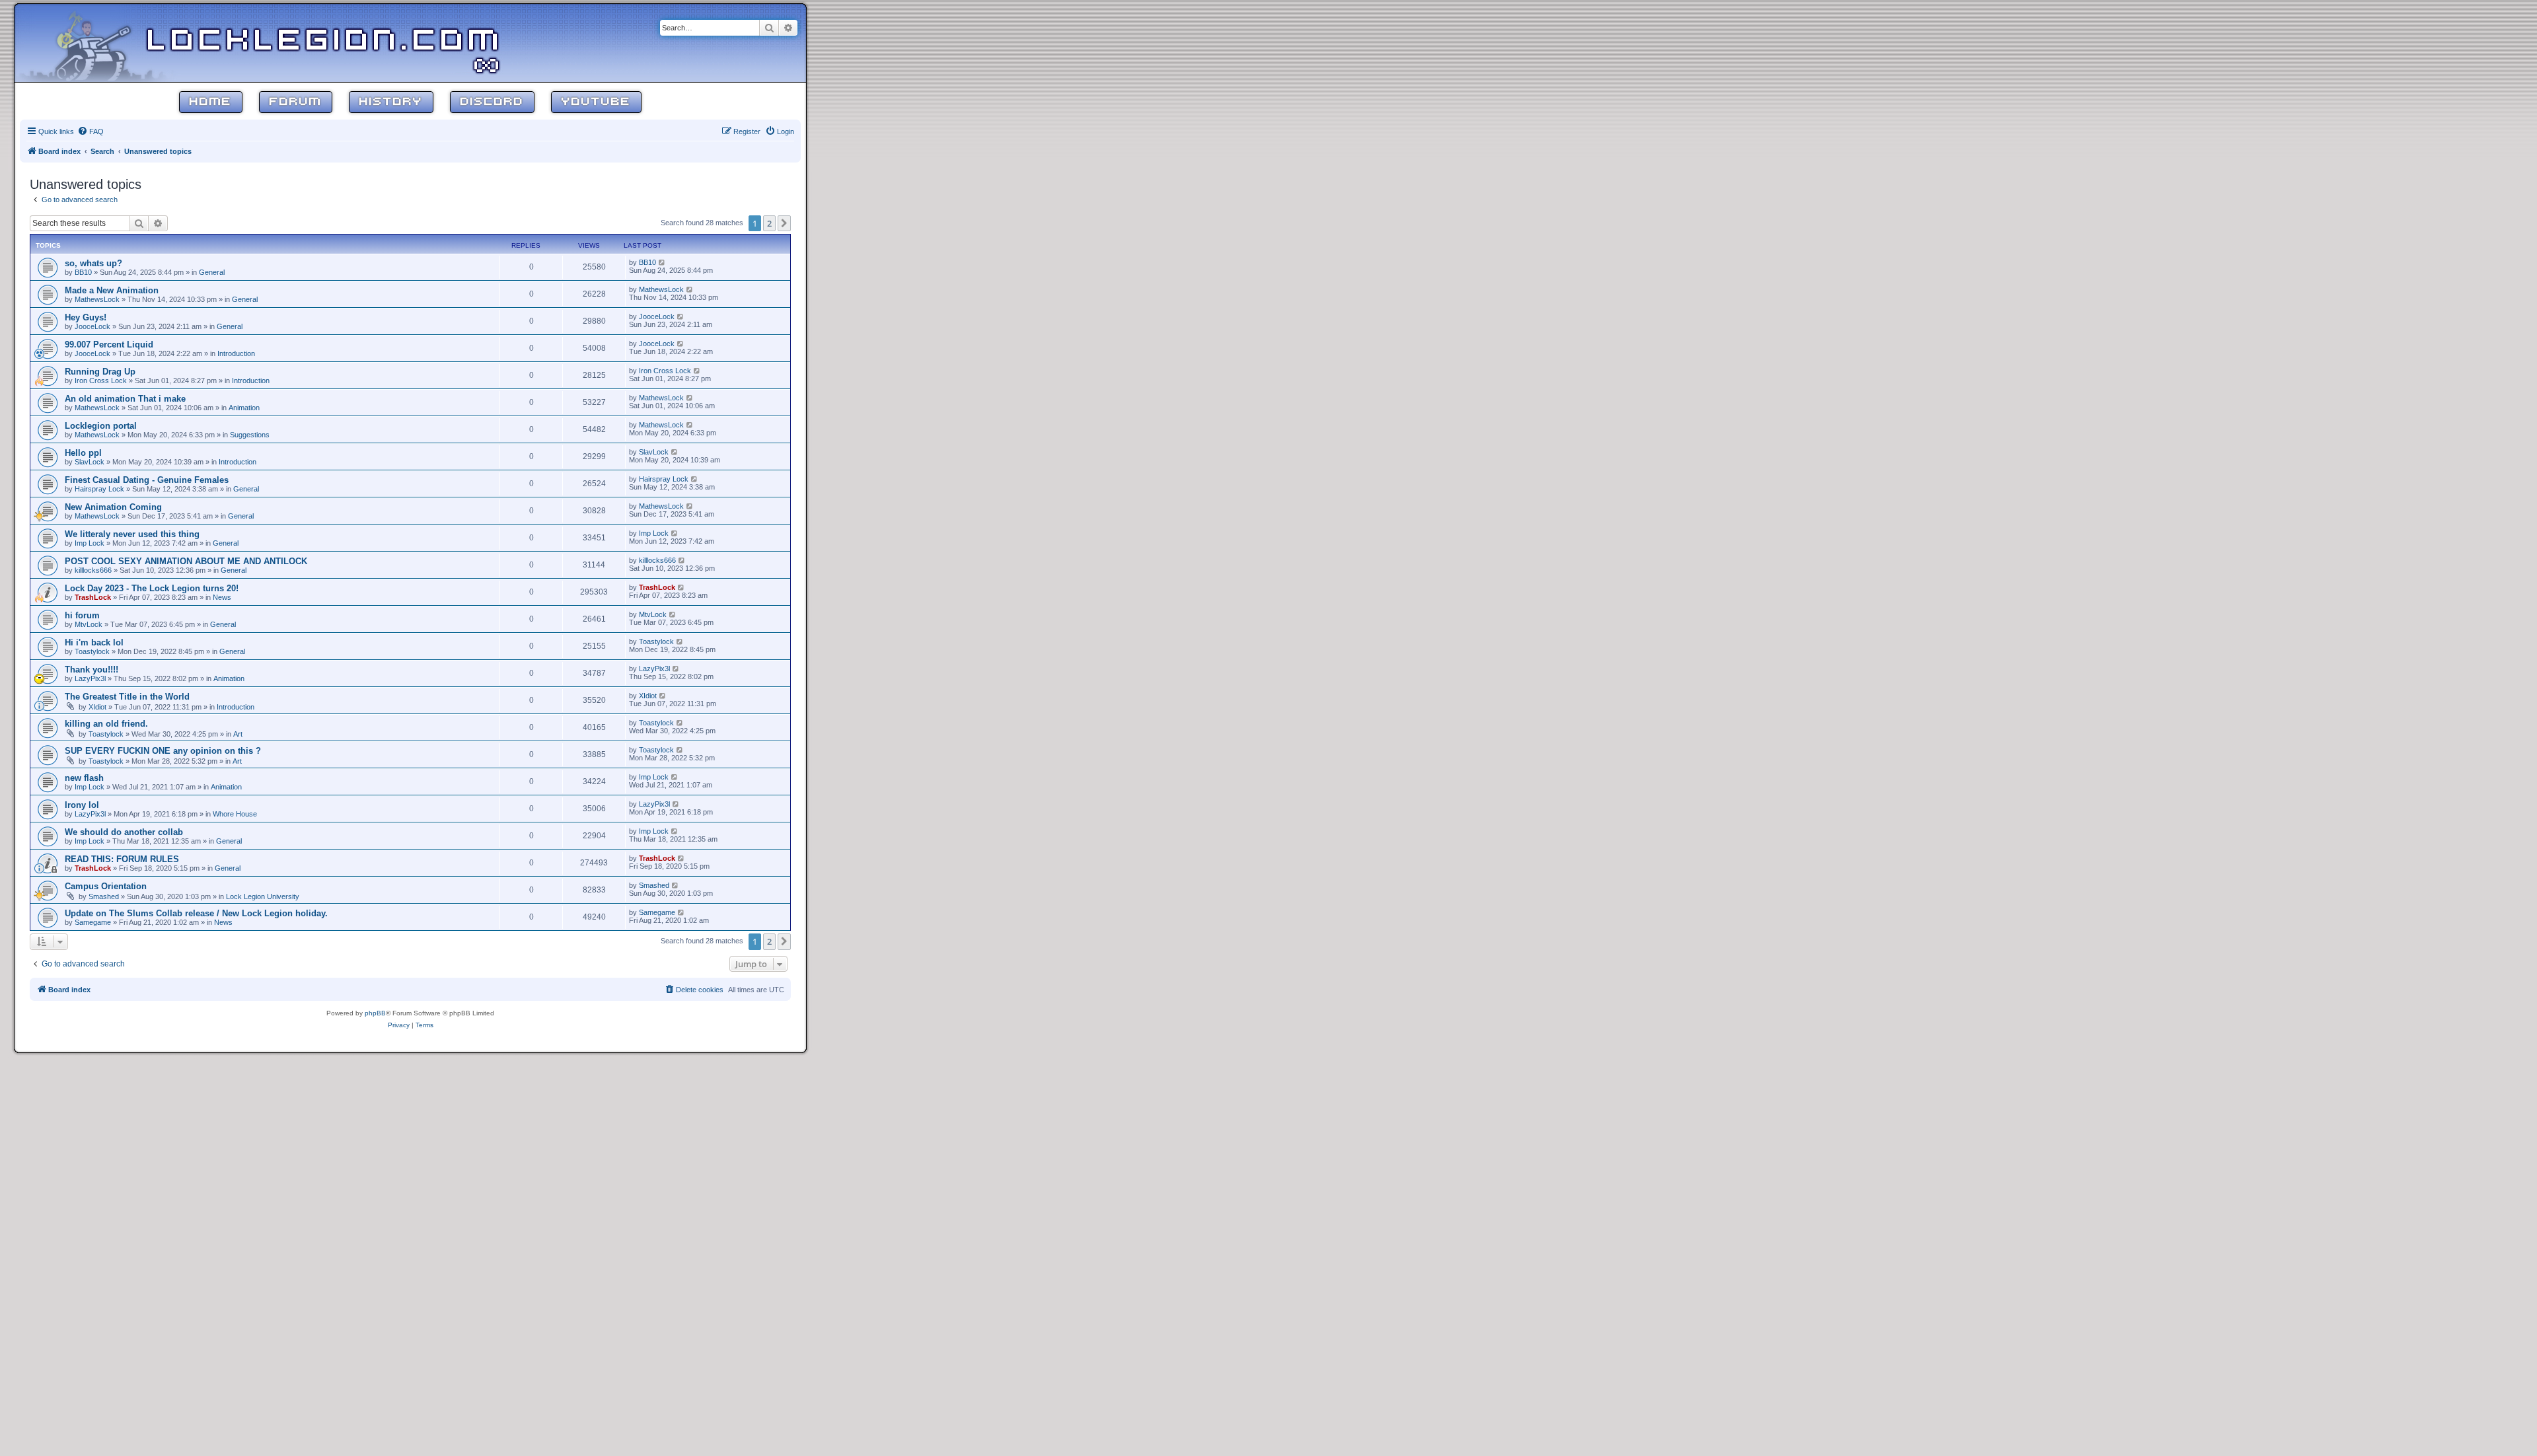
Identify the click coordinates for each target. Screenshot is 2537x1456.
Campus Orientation (106, 886)
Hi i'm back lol (94, 642)
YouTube (596, 102)
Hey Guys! (86, 317)
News (222, 597)
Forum (296, 102)
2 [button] (769, 223)
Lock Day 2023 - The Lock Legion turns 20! (152, 588)
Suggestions (250, 435)
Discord (492, 102)
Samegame (93, 922)
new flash (84, 778)
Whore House (235, 814)
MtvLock (89, 624)
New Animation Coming (113, 507)
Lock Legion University (263, 896)
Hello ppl (83, 453)
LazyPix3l (90, 678)
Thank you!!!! (92, 670)
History (391, 102)
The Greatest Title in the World (127, 697)
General (212, 272)
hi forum (82, 615)
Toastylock (92, 651)
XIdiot (97, 707)
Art (238, 734)
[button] (784, 223)
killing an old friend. (106, 724)
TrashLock (93, 597)
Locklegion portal (101, 426)
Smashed (104, 896)
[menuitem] (91, 131)
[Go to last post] (662, 262)
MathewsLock (97, 299)
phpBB (375, 1013)
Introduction (236, 353)
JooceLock (92, 326)
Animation (244, 408)
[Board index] (100, 42)
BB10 (83, 272)
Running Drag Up (100, 372)
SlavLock (90, 462)
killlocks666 (93, 570)
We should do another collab (124, 832)
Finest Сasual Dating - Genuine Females (147, 480)
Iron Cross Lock (101, 381)
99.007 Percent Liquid (109, 345)
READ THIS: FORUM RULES (122, 859)
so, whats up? (93, 263)
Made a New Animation (112, 290)
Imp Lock (90, 543)
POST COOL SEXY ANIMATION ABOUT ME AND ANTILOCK (186, 561)
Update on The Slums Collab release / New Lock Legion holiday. (196, 913)
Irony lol (82, 805)
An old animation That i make (125, 399)
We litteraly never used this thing (132, 534)
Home (211, 102)
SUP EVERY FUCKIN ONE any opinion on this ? (163, 751)
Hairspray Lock (99, 489)
